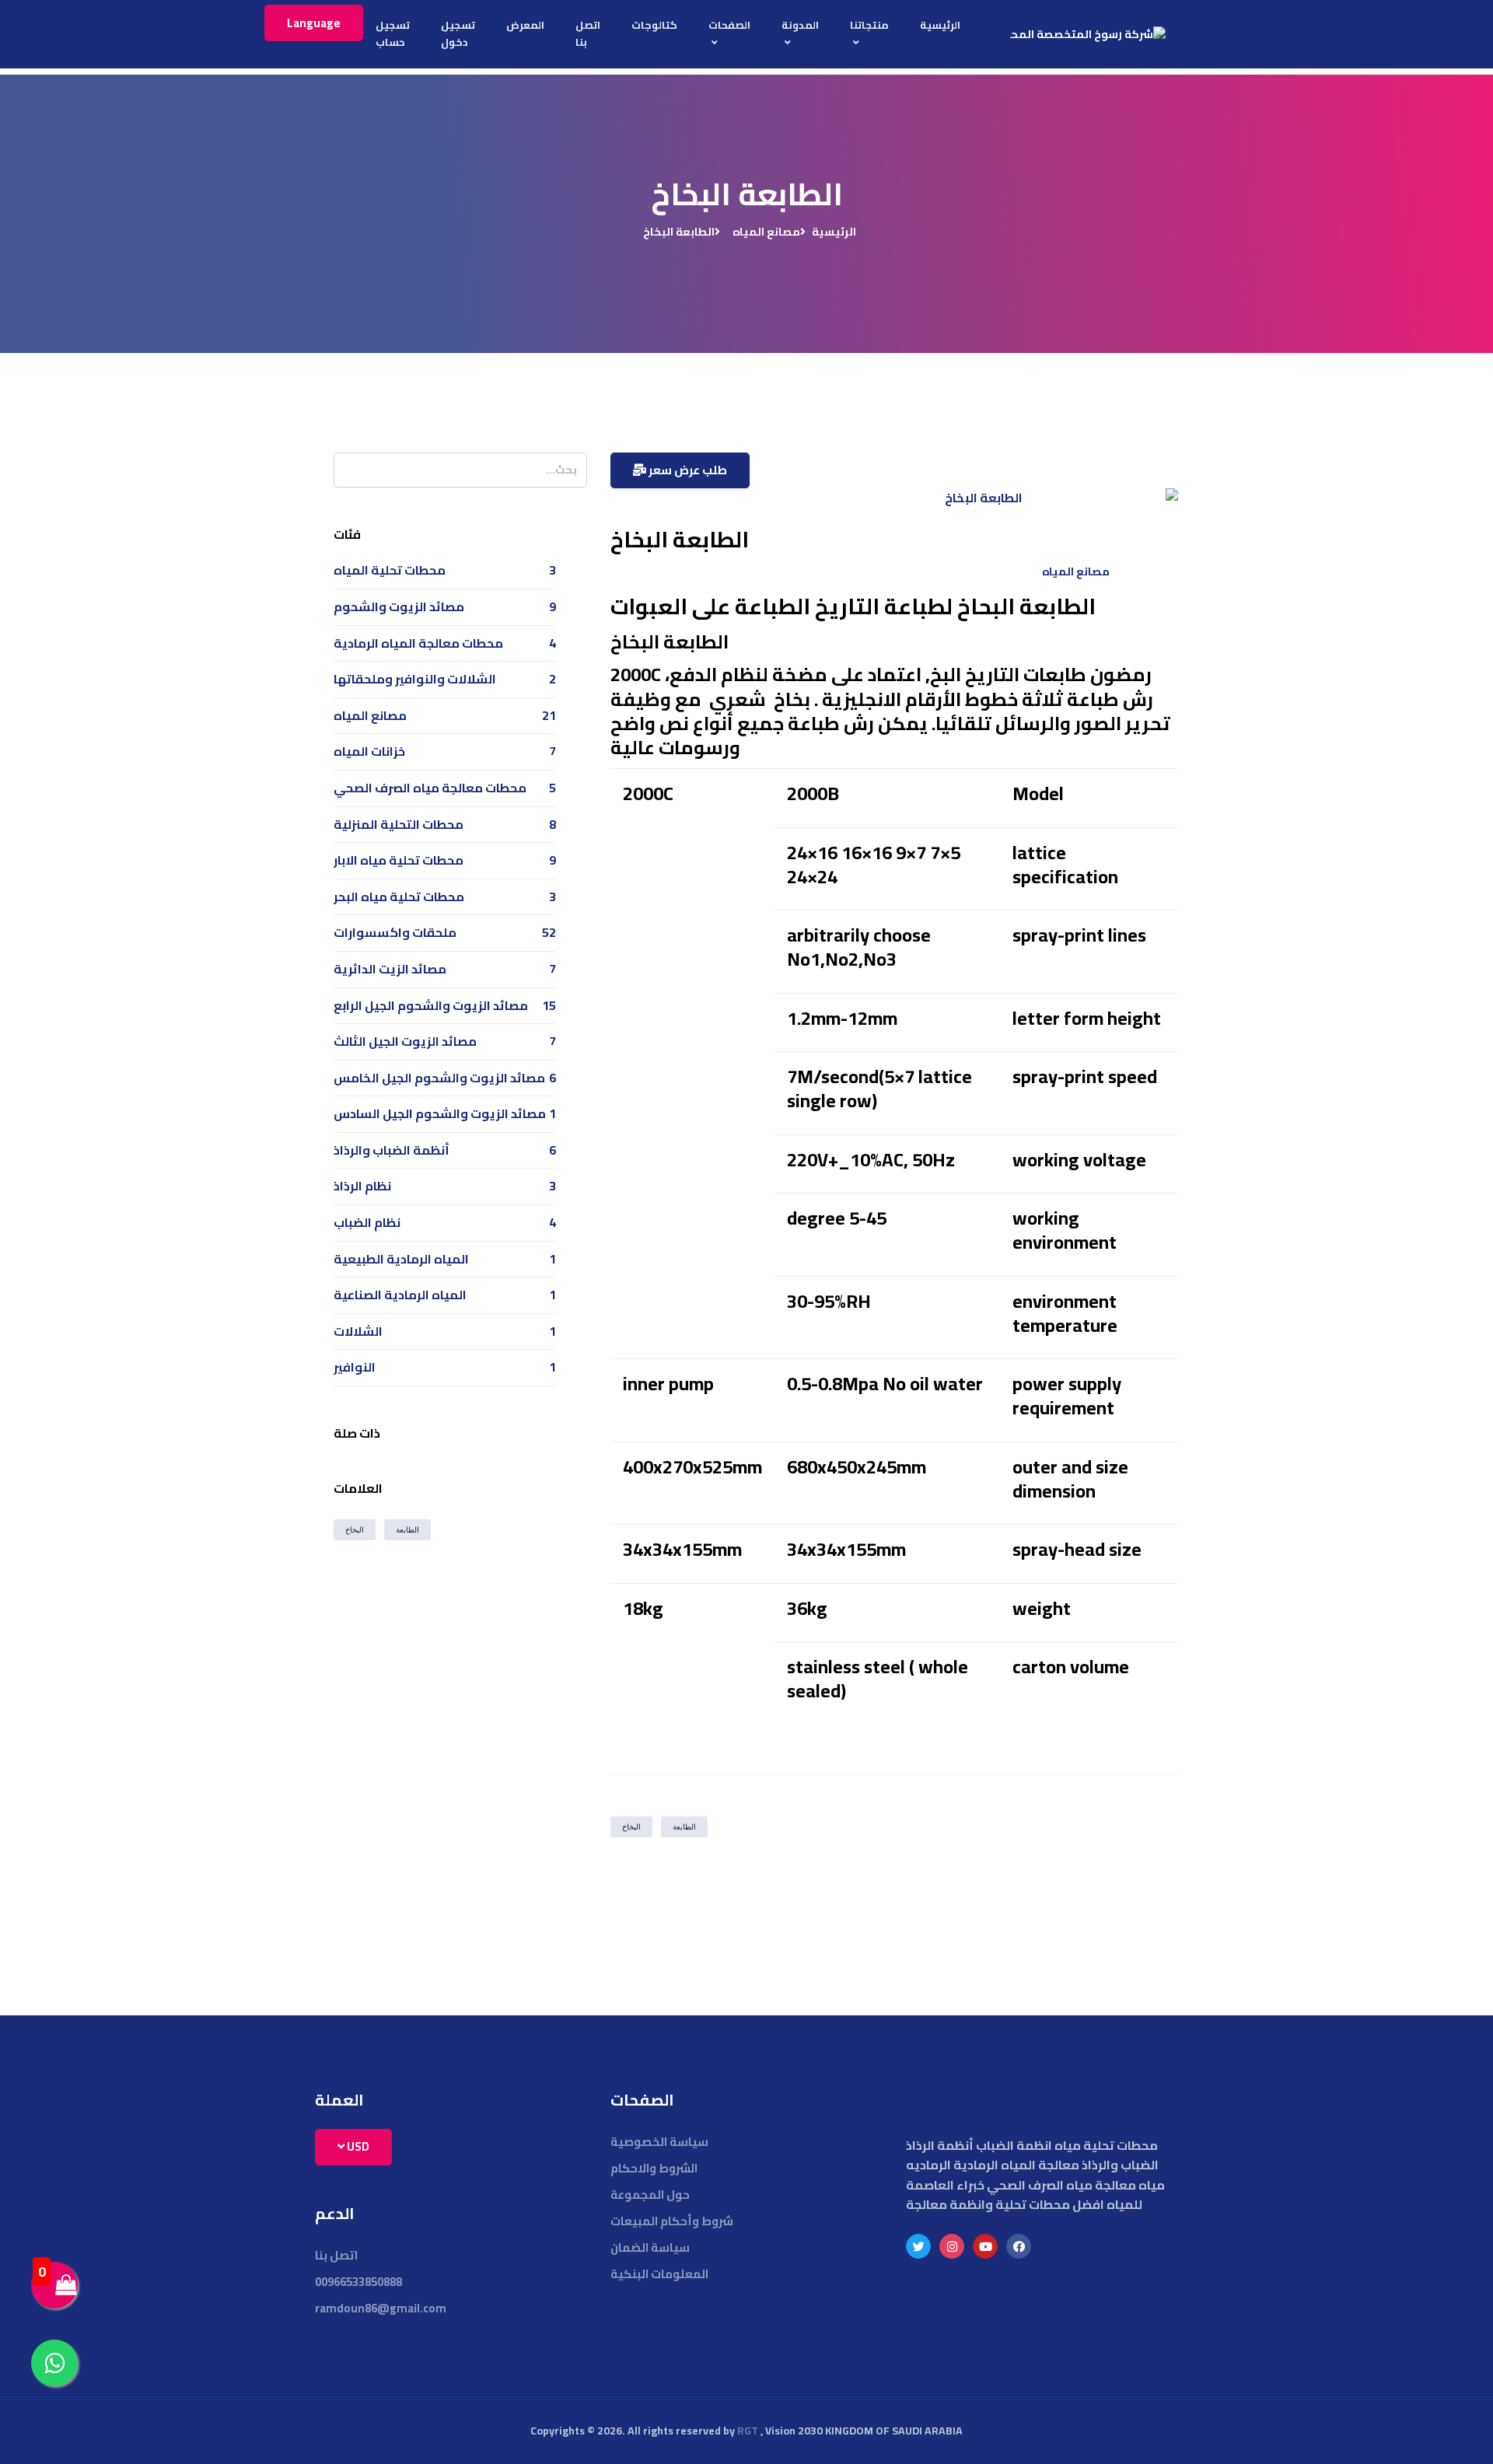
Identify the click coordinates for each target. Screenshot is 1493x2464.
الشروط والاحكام (654, 2168)
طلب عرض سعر (687, 470)
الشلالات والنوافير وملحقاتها (415, 679)
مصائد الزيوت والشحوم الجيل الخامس (439, 1078)
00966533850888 (358, 2282)
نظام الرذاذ (362, 1186)
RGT (748, 2431)
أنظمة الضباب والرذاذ (392, 1150)
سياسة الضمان (650, 2247)
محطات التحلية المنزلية (399, 824)
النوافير (355, 1367)
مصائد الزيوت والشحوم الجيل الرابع (431, 1005)
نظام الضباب (367, 1222)
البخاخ (631, 1827)
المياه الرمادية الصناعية (400, 1295)
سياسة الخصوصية (659, 2142)
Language (314, 23)
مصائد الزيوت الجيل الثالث (405, 1041)
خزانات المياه (369, 751)
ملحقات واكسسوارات (395, 932)
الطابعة (684, 1827)
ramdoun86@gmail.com (381, 2308)
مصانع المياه (766, 232)
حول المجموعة (650, 2195)
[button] (869, 34)
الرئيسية (834, 232)
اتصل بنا (336, 2255)
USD (357, 2146)
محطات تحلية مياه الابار (399, 860)
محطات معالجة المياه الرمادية (418, 643)
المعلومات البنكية (659, 2274)
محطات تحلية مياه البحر (399, 896)
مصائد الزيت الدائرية (390, 969)
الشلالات (358, 1331)
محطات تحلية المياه (390, 570)
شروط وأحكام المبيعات (672, 2221)
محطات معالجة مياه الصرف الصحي (430, 788)
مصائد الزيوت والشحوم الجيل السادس (440, 1113)
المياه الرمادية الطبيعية (401, 1259)
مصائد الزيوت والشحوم (399, 606)
